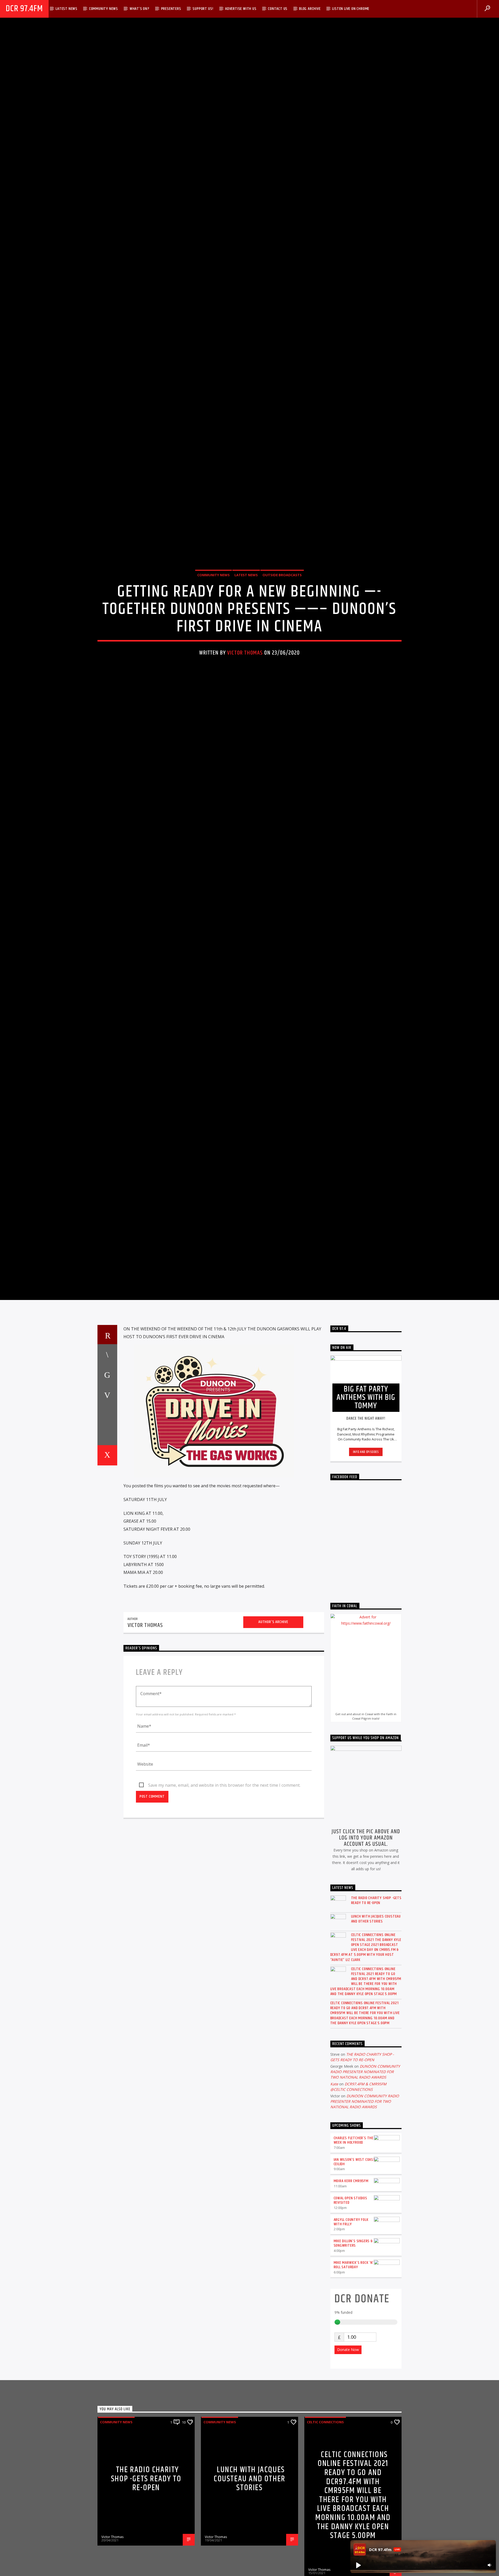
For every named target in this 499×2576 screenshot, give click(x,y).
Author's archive (273, 1766)
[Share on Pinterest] (107, 1539)
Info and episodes (366, 1595)
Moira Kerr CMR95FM (351, 2325)
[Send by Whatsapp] (107, 1579)
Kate (334, 2228)
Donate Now (348, 2493)
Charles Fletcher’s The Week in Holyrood (354, 2284)
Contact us (278, 9)
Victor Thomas (245, 719)
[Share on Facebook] (107, 1498)
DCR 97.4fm (24, 9)
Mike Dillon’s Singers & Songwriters (353, 2387)
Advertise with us (241, 9)
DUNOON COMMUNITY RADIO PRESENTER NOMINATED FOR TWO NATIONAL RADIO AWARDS (365, 2216)
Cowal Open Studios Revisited (350, 2344)
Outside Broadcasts (282, 641)
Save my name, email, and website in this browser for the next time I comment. (224, 1929)
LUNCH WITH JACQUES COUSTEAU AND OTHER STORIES (376, 2062)
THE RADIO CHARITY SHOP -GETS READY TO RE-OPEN (376, 2044)
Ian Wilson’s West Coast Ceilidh (355, 2305)
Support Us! (203, 9)
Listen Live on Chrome (351, 9)
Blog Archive (310, 9)
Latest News (67, 9)
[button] (358, 2565)
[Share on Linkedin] (107, 1559)
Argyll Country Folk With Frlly (351, 2366)
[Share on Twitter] (107, 1518)
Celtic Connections (325, 2566)
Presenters (171, 9)
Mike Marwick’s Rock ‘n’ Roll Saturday (354, 2408)
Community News (104, 9)
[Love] (107, 1599)
